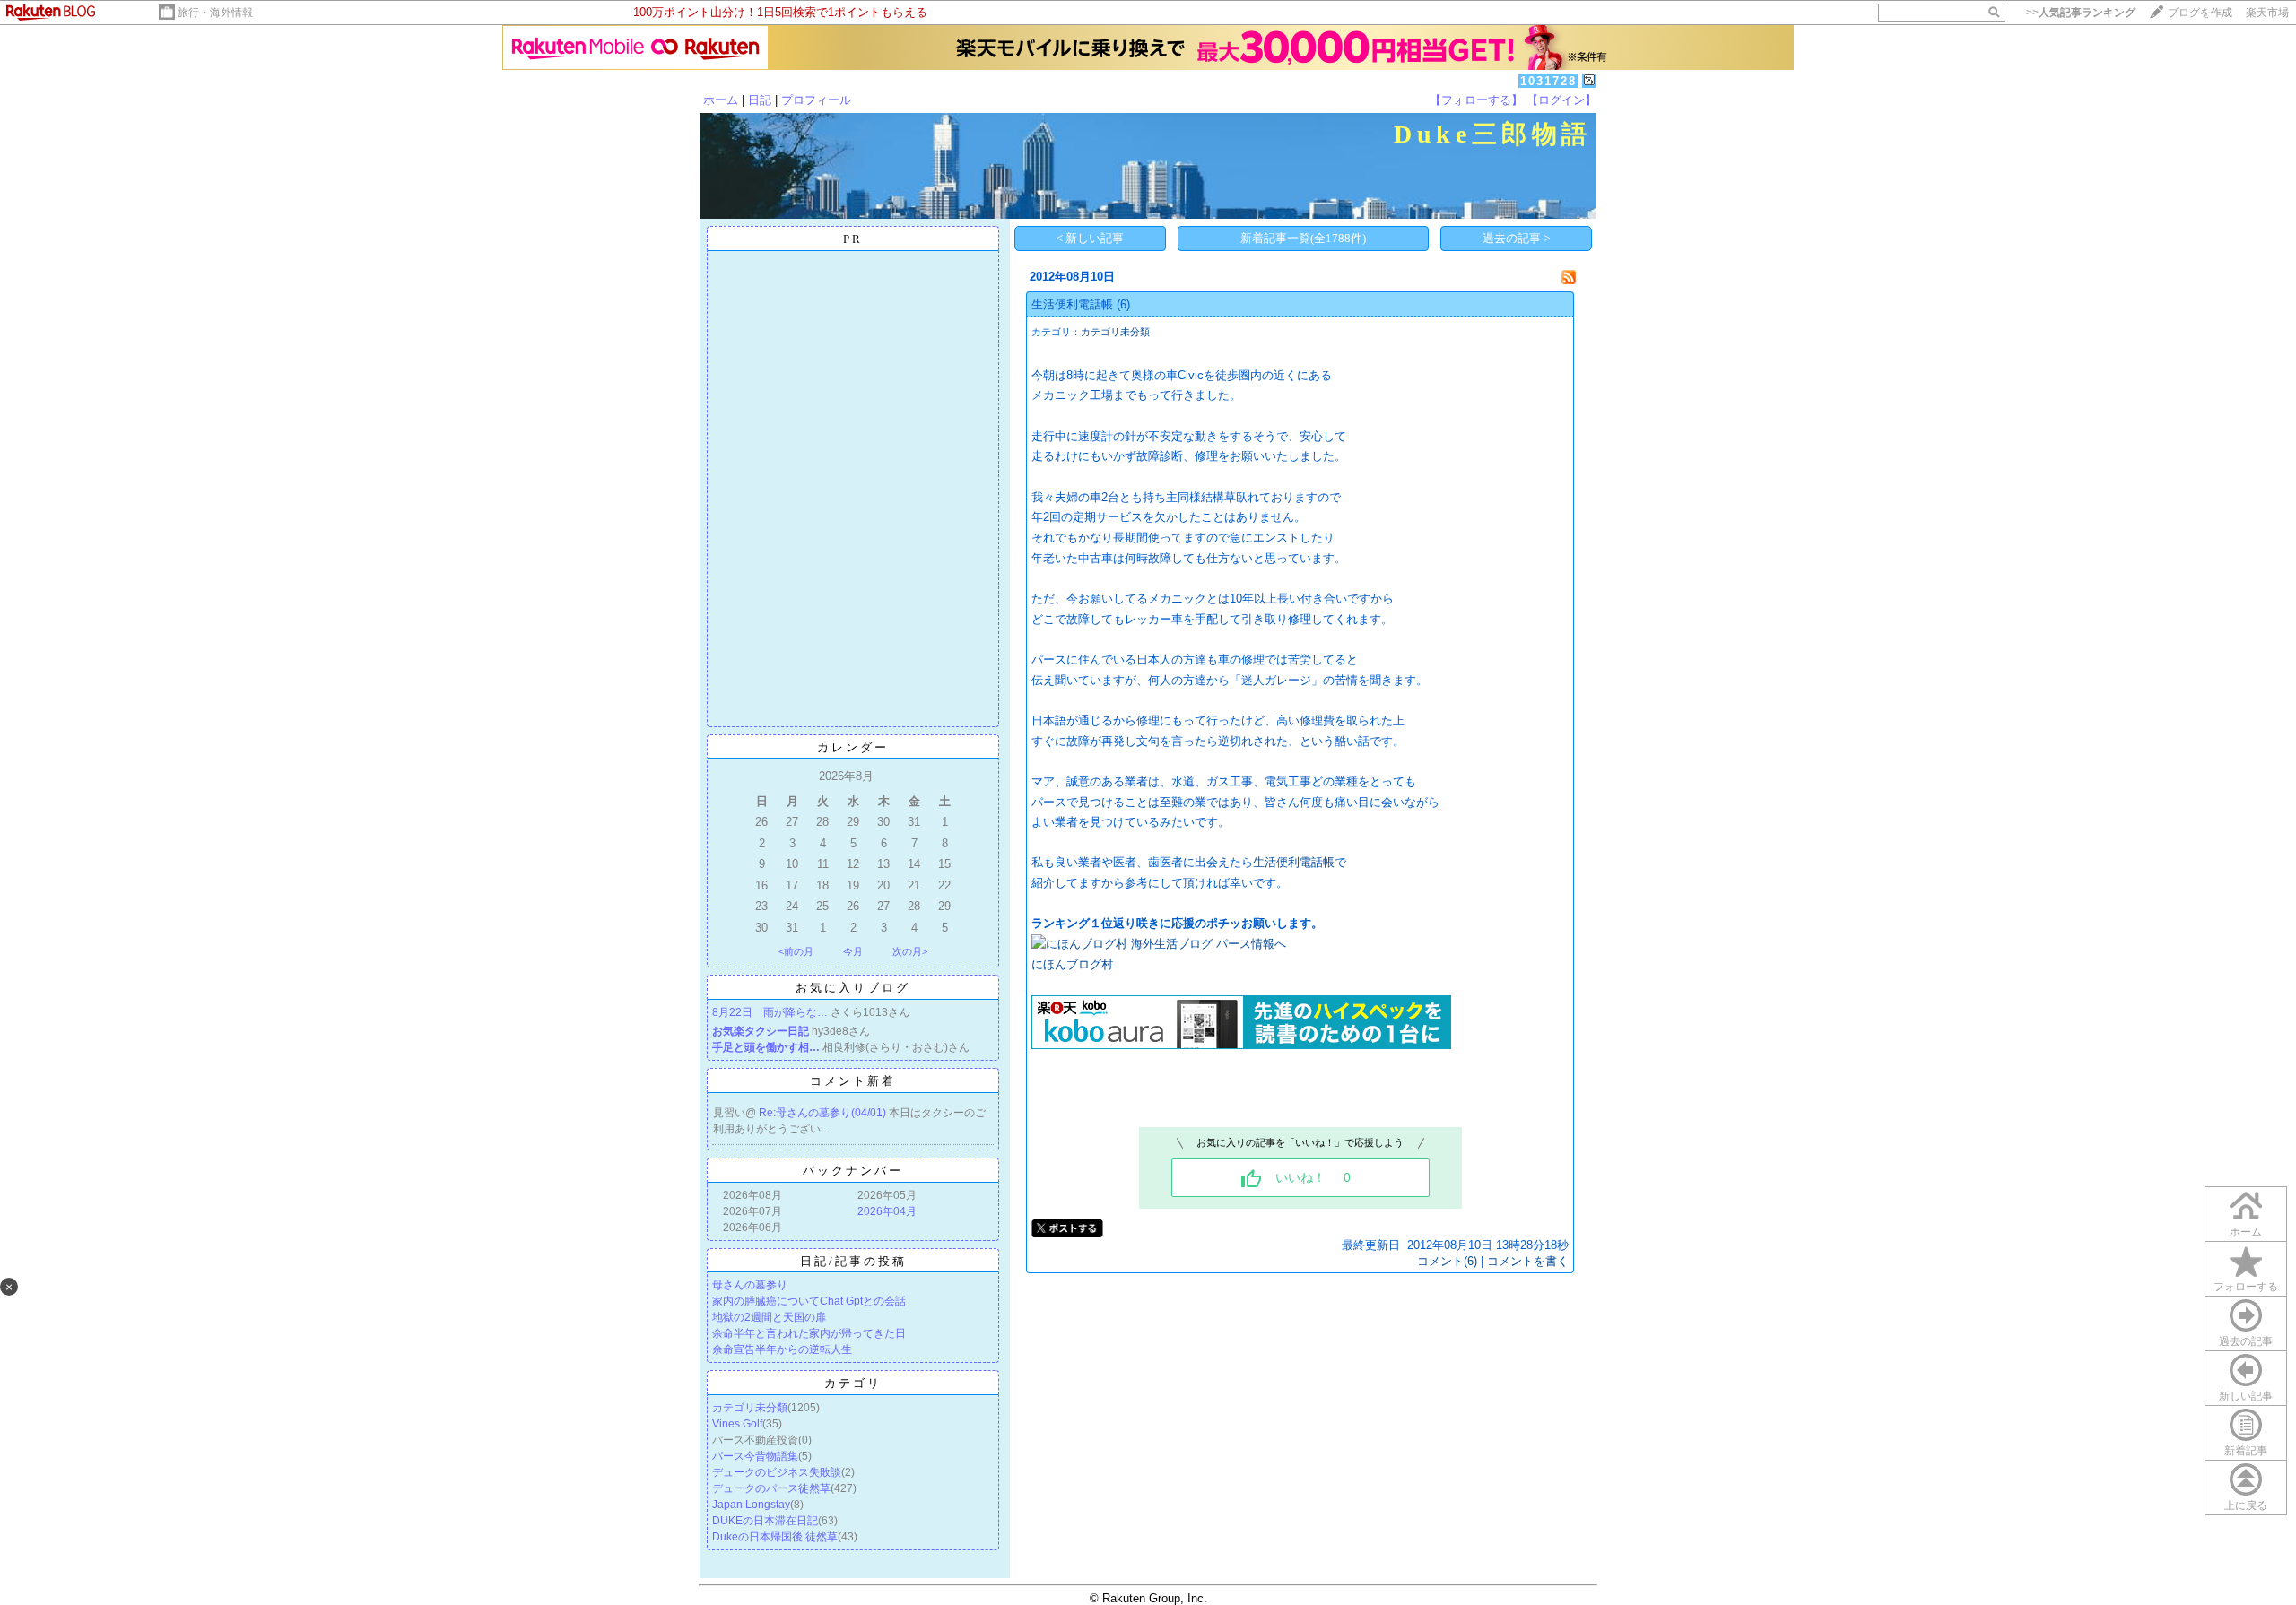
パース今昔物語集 (755, 1456)
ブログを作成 (2200, 13)
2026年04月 (887, 1211)
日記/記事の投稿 (853, 1261)
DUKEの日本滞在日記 (765, 1521)
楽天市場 (2267, 13)
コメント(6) (1447, 1261)
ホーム (721, 100)
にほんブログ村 (1072, 964)
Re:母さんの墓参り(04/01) (824, 1113)
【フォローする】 (1476, 100)
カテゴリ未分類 (750, 1408)
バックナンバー (853, 1171)
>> (2081, 13)
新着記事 (2246, 1451)
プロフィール (816, 100)
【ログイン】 (1561, 100)
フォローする (2246, 1287)
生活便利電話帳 (1072, 304)
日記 (760, 100)
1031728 (1548, 81)
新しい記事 (2246, 1396)
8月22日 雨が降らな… (770, 1012)
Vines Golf (737, 1424)
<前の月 (796, 951)
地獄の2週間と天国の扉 (769, 1317)
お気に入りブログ (853, 988)
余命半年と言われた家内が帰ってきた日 (809, 1333)
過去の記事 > (1516, 238)
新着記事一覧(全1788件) (1303, 238)
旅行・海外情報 (215, 13)
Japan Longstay (751, 1505)
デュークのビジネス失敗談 (777, 1472)
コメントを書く (1528, 1261)
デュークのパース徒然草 (771, 1488)
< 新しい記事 (1090, 238)
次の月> (910, 951)
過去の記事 (2246, 1341)
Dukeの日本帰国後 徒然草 (775, 1537)
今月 (853, 951)
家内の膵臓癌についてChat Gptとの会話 (809, 1301)
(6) (1123, 304)
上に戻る (2246, 1505)
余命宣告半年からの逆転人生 (782, 1349)
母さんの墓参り (750, 1285)
